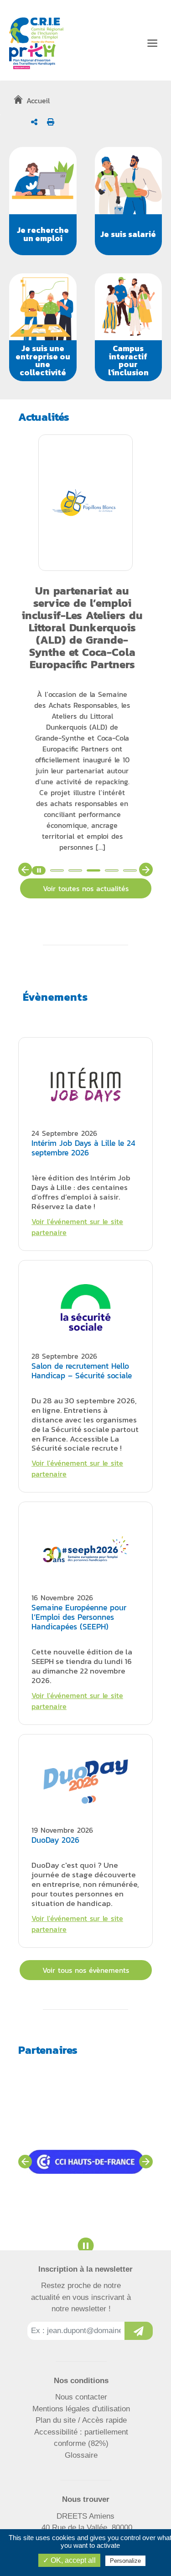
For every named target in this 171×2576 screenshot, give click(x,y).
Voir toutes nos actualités (86, 888)
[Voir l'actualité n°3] (93, 870)
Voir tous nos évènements (86, 1970)
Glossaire (81, 2455)
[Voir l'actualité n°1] (57, 870)
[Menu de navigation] (152, 43)
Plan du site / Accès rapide (81, 2420)
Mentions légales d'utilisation (81, 2409)
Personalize (125, 2561)
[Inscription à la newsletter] (139, 2331)
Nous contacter (81, 2397)
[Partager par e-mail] (34, 122)
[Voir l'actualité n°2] (75, 870)
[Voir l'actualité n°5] (130, 870)
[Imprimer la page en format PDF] (51, 122)
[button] (43, 201)
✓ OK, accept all (69, 2560)
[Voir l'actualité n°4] (112, 870)
